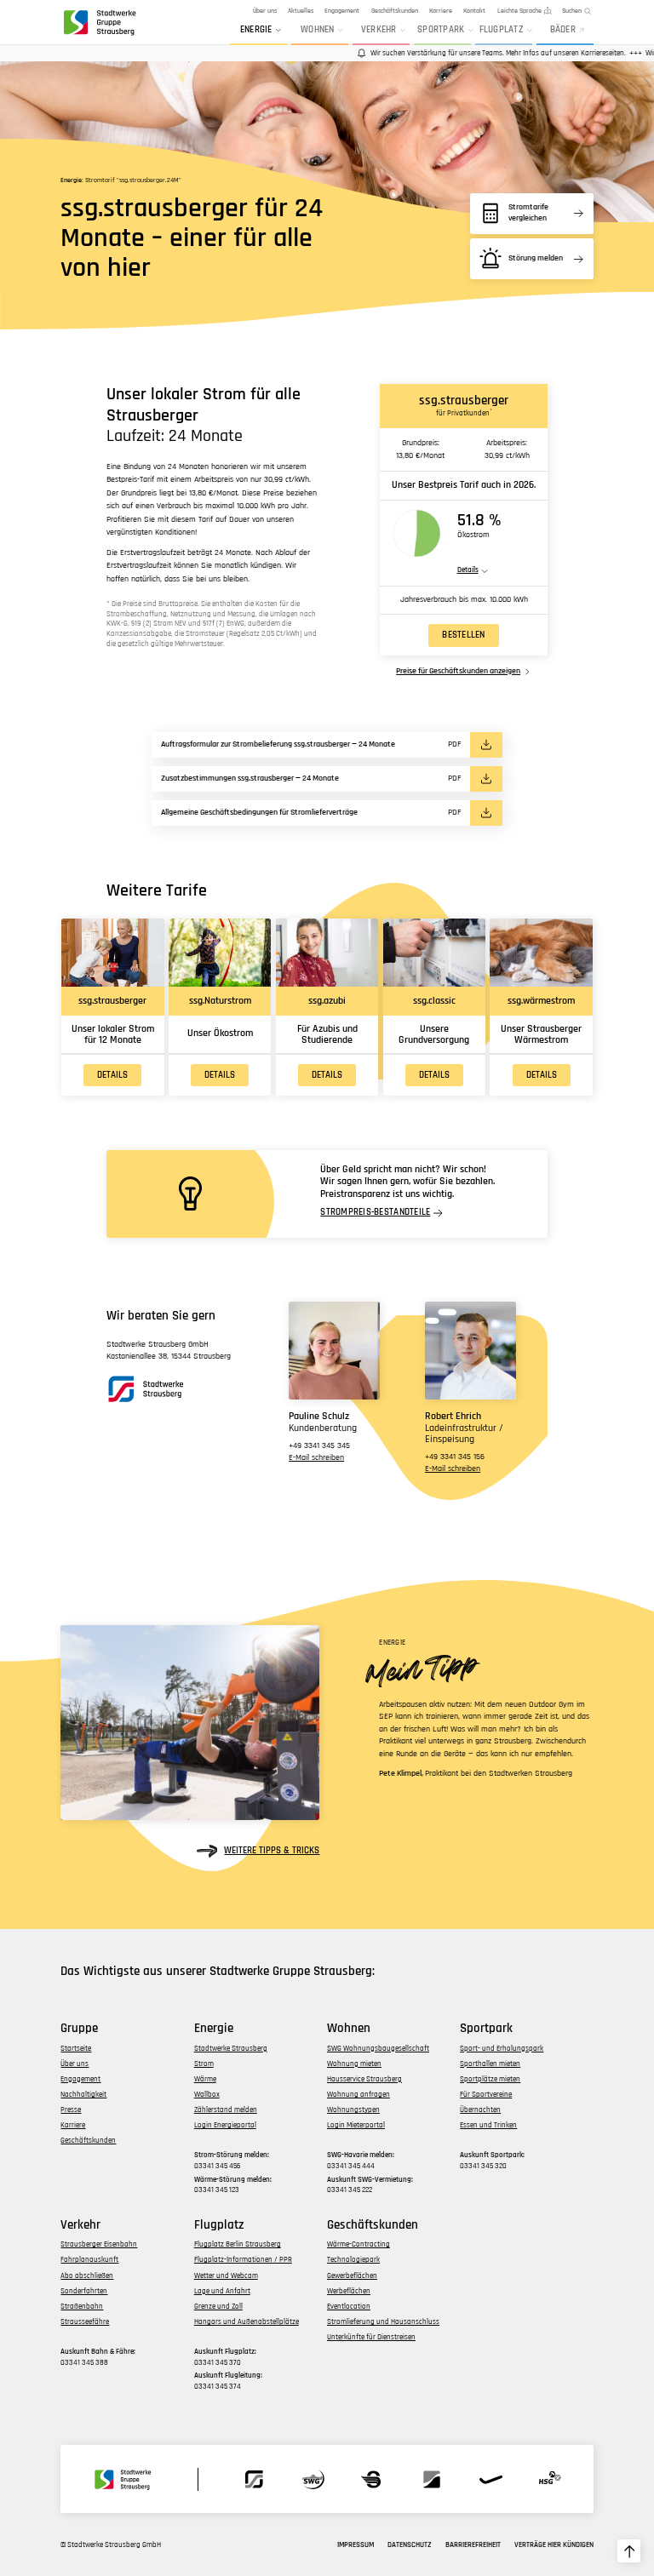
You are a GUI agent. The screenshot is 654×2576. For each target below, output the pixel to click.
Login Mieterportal (356, 2125)
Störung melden (536, 258)
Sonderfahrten (84, 2291)
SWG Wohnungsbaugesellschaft (378, 2049)
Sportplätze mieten (490, 2079)
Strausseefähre (85, 2322)
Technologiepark (353, 2260)
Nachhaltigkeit (83, 2095)
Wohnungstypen (353, 2110)
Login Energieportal (225, 2125)
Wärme (205, 2079)
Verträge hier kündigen (554, 2545)
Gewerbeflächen (352, 2276)
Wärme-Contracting (359, 2244)
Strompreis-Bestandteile (375, 1213)
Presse (71, 2110)
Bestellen (463, 635)
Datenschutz (410, 2545)
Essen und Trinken (488, 2125)
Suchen (572, 11)
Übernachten (480, 2110)
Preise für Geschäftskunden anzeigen (458, 672)
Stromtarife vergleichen (528, 213)
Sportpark (441, 30)
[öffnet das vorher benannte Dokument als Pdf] (486, 744)
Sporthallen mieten (490, 2064)
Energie (256, 30)
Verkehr (379, 30)
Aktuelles (301, 11)
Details (112, 1075)
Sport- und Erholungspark (502, 2049)
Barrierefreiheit (473, 2545)
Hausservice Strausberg (364, 2079)
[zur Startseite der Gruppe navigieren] (99, 22)
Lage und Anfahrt (222, 2291)
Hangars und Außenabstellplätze (247, 2322)
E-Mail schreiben (316, 1458)
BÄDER (563, 30)
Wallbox (207, 2095)
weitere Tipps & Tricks (272, 1851)
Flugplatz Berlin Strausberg (238, 2244)
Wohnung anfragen (359, 2095)
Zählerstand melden (226, 2110)
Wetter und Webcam (226, 2276)
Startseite (76, 2049)
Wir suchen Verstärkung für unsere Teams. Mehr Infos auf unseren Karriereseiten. (481, 53)
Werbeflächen (349, 2291)
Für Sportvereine (486, 2095)
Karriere (441, 11)
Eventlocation (349, 2307)
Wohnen (318, 30)
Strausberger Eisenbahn (99, 2244)
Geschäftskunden (395, 11)
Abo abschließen (87, 2276)
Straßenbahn (82, 2307)
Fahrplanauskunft (89, 2260)
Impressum (356, 2545)
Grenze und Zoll (218, 2307)
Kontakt (474, 11)
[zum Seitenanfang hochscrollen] (629, 2551)
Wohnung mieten (354, 2064)
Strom (204, 2064)
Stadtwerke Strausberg (231, 2049)
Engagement (342, 11)
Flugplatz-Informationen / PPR (243, 2260)
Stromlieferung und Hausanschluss (383, 2322)
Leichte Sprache (519, 11)
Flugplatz (502, 30)
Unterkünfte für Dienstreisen (371, 2337)
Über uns (265, 11)
